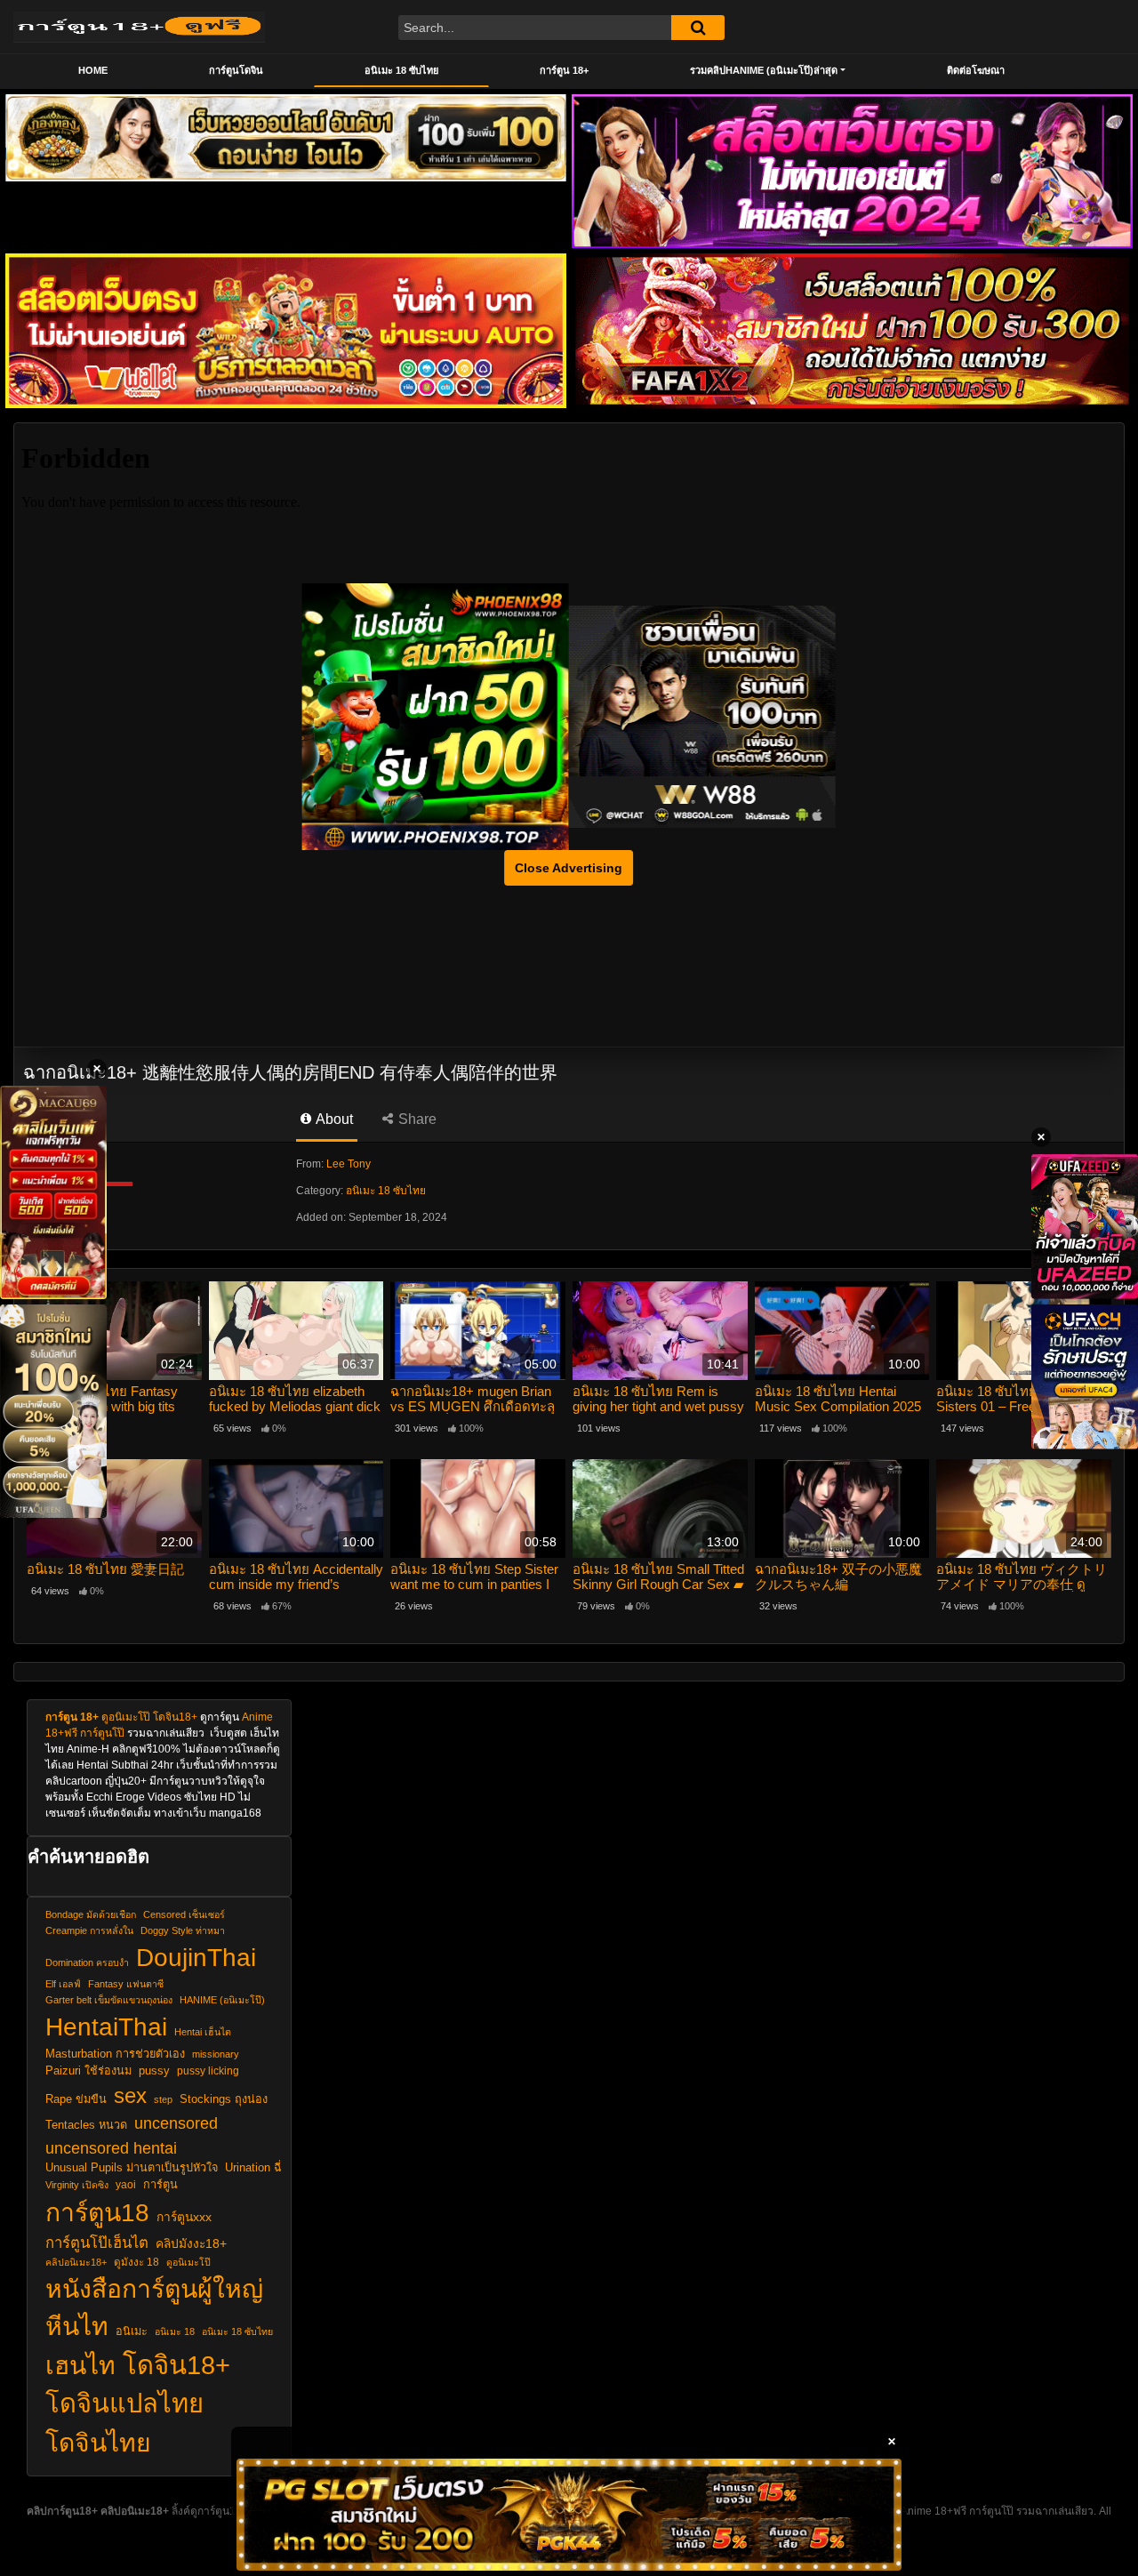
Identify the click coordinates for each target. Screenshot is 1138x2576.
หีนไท (77, 2326)
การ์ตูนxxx (184, 2217)
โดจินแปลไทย (124, 2403)
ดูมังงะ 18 (136, 2262)
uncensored (176, 2123)
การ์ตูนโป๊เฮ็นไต (97, 2243)
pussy (154, 2071)
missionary (216, 2054)
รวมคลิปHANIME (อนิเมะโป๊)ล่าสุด (764, 70)
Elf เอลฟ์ (63, 1984)
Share (416, 1119)
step (163, 2099)
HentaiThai (106, 2026)
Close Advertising (569, 868)
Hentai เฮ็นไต (203, 2032)
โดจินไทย (98, 2443)
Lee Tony (349, 1164)
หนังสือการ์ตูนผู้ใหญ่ (154, 2289)
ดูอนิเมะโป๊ (126, 1717)
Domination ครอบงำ (87, 1962)
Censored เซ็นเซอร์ (184, 1914)
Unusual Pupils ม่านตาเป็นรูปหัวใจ (132, 2168)
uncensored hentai (111, 2148)
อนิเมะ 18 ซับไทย (401, 70)
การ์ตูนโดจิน (236, 70)
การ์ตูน (160, 2185)
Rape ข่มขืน (76, 2099)
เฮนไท (80, 2365)
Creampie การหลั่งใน (89, 1930)
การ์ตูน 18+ (564, 70)
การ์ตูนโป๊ (102, 1733)
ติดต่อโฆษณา (976, 70)
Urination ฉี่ (253, 2168)
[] (698, 28)
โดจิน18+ (175, 1717)
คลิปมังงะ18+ (191, 2244)
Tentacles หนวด (86, 2125)
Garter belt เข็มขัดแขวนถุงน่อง (109, 2000)
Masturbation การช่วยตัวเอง (115, 2054)
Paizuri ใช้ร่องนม (88, 2071)
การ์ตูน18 (97, 2212)
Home (93, 70)
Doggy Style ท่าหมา (183, 1930)
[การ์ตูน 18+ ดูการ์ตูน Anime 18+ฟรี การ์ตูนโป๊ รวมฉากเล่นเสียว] (139, 27)
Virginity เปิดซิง (77, 2185)
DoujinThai (196, 1957)
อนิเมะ (132, 2331)
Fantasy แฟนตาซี (126, 1984)
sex (130, 2095)
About (333, 1119)
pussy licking (208, 2070)
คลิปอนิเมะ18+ (76, 2262)
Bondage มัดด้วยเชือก (91, 1914)
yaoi (126, 2184)
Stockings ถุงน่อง (224, 2099)
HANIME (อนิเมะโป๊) (222, 2000)
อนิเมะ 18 (175, 2331)
